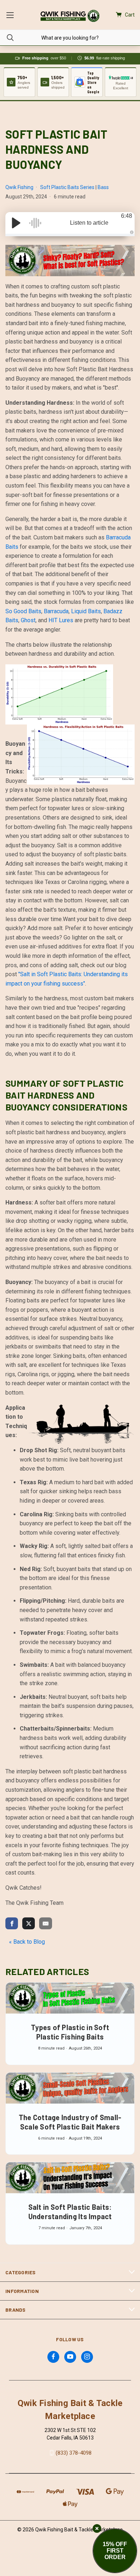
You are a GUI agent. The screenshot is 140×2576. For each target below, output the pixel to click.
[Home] (70, 16)
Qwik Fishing (19, 187)
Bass (103, 187)
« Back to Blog (27, 1942)
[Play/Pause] (16, 223)
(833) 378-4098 (74, 2453)
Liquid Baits (86, 611)
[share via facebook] (12, 1923)
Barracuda (56, 611)
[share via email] (45, 1923)
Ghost (28, 620)
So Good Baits (23, 611)
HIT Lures (61, 620)
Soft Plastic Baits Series (67, 187)
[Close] (97, 2528)
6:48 (127, 216)
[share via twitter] (29, 1923)
